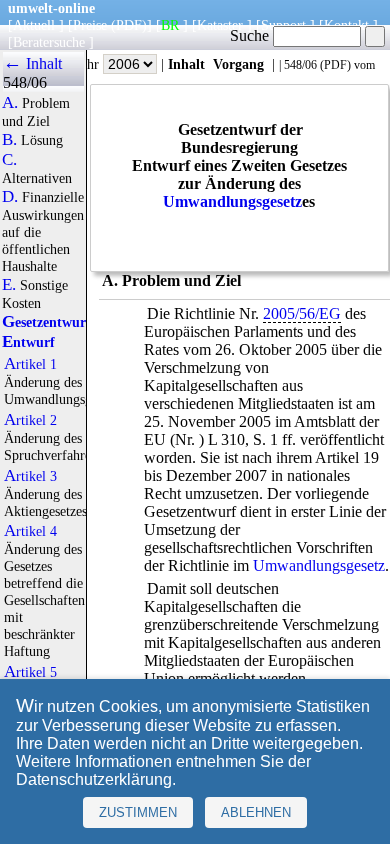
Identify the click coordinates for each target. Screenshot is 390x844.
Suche (251, 35)
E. (9, 285)
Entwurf (28, 342)
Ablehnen (256, 812)
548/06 (300, 65)
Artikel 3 (30, 476)
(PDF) (129, 25)
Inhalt (186, 64)
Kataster (220, 25)
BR (170, 25)
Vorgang (238, 64)
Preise (90, 25)
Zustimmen (138, 812)
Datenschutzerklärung (94, 779)
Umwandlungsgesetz (232, 201)
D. (10, 197)
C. (9, 160)
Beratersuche (49, 42)
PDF (335, 65)
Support (283, 25)
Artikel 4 (30, 531)
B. (9, 140)
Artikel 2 (30, 420)
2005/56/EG (302, 313)
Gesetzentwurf (46, 322)
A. (10, 103)
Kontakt (346, 25)
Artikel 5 (30, 672)
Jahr (89, 64)
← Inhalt (32, 63)
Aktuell (34, 25)
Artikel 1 (30, 364)
